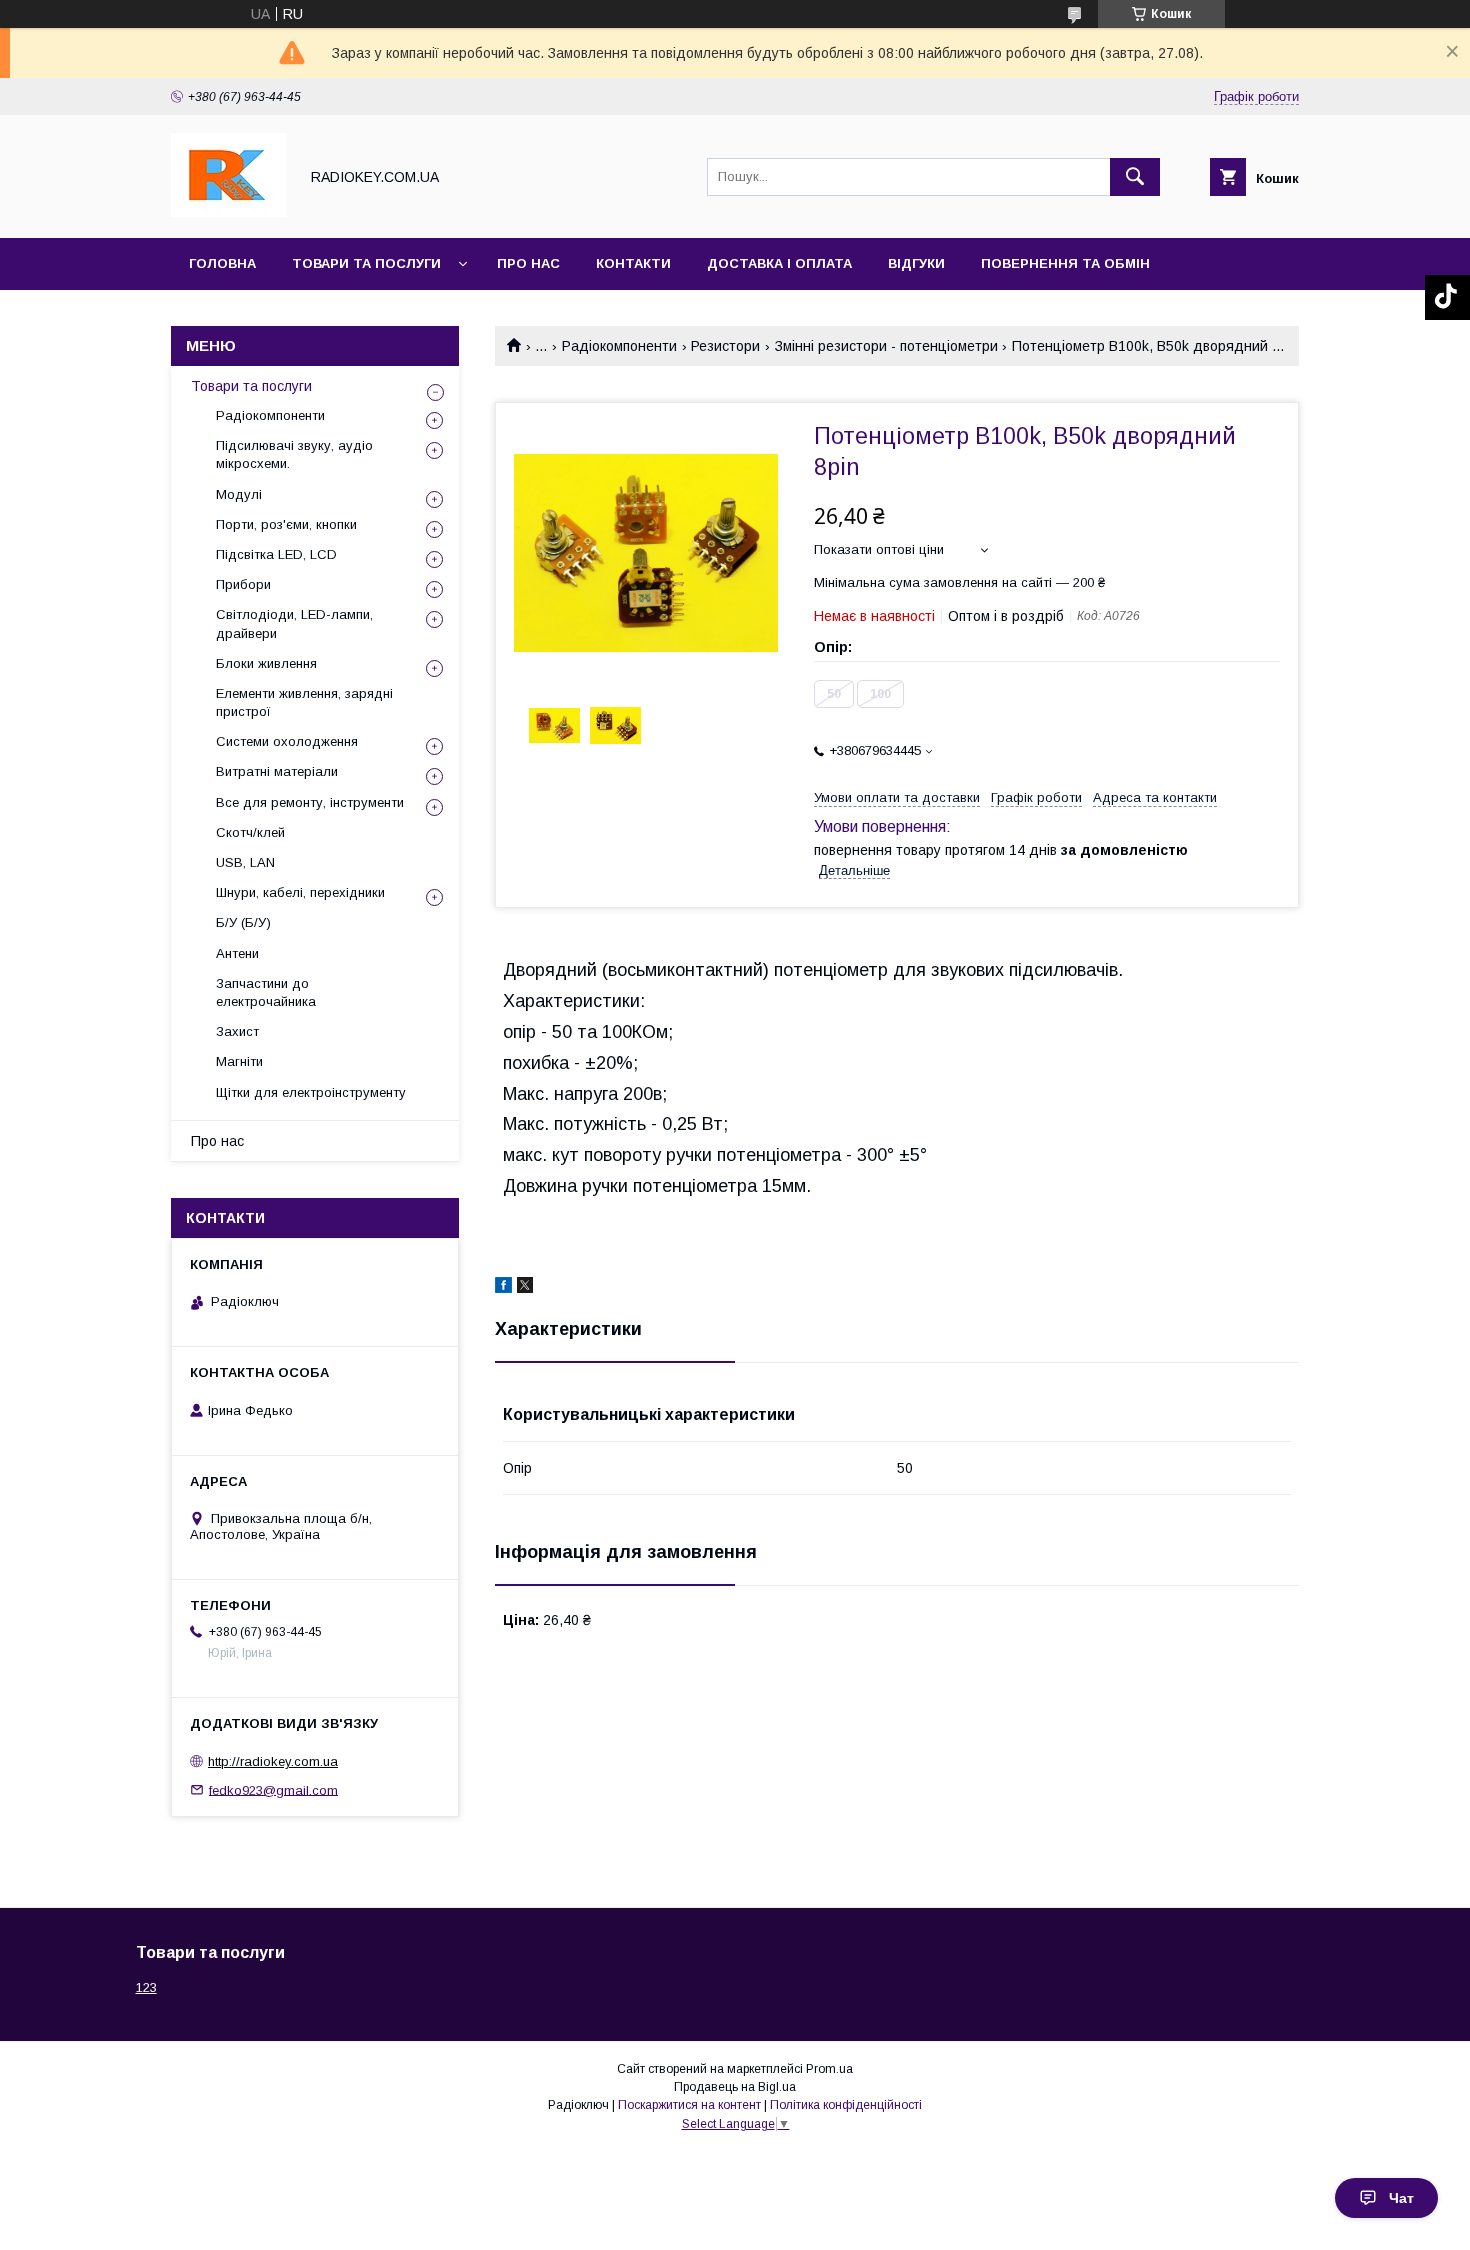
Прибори (243, 584)
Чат (1401, 2198)
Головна (222, 263)
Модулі (239, 494)
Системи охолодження (287, 741)
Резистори (725, 346)
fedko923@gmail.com (273, 1789)
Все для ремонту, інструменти (310, 802)
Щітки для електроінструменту (311, 1092)
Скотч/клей (250, 832)
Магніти (239, 1061)
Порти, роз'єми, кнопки (286, 524)
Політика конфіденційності (846, 2105)
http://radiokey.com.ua (273, 1761)
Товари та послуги (366, 263)
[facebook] (503, 1288)
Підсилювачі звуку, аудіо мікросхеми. (294, 454)
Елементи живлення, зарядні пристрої (304, 702)
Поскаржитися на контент (689, 2105)
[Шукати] (1135, 177)
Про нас (528, 263)
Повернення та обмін (1065, 263)
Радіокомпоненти (619, 346)
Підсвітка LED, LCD (276, 554)
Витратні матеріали (277, 771)
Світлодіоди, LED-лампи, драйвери (294, 623)
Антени (237, 953)
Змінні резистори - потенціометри (886, 346)
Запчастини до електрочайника (266, 992)
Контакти (633, 263)
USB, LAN (245, 862)
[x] (525, 1288)
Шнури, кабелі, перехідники (300, 892)
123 (146, 1987)
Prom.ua (829, 2069)
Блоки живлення (266, 663)
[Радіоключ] (229, 212)
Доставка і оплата (779, 263)
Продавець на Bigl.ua (735, 2087)
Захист (237, 1031)
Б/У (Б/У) (243, 922)
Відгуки (916, 263)
